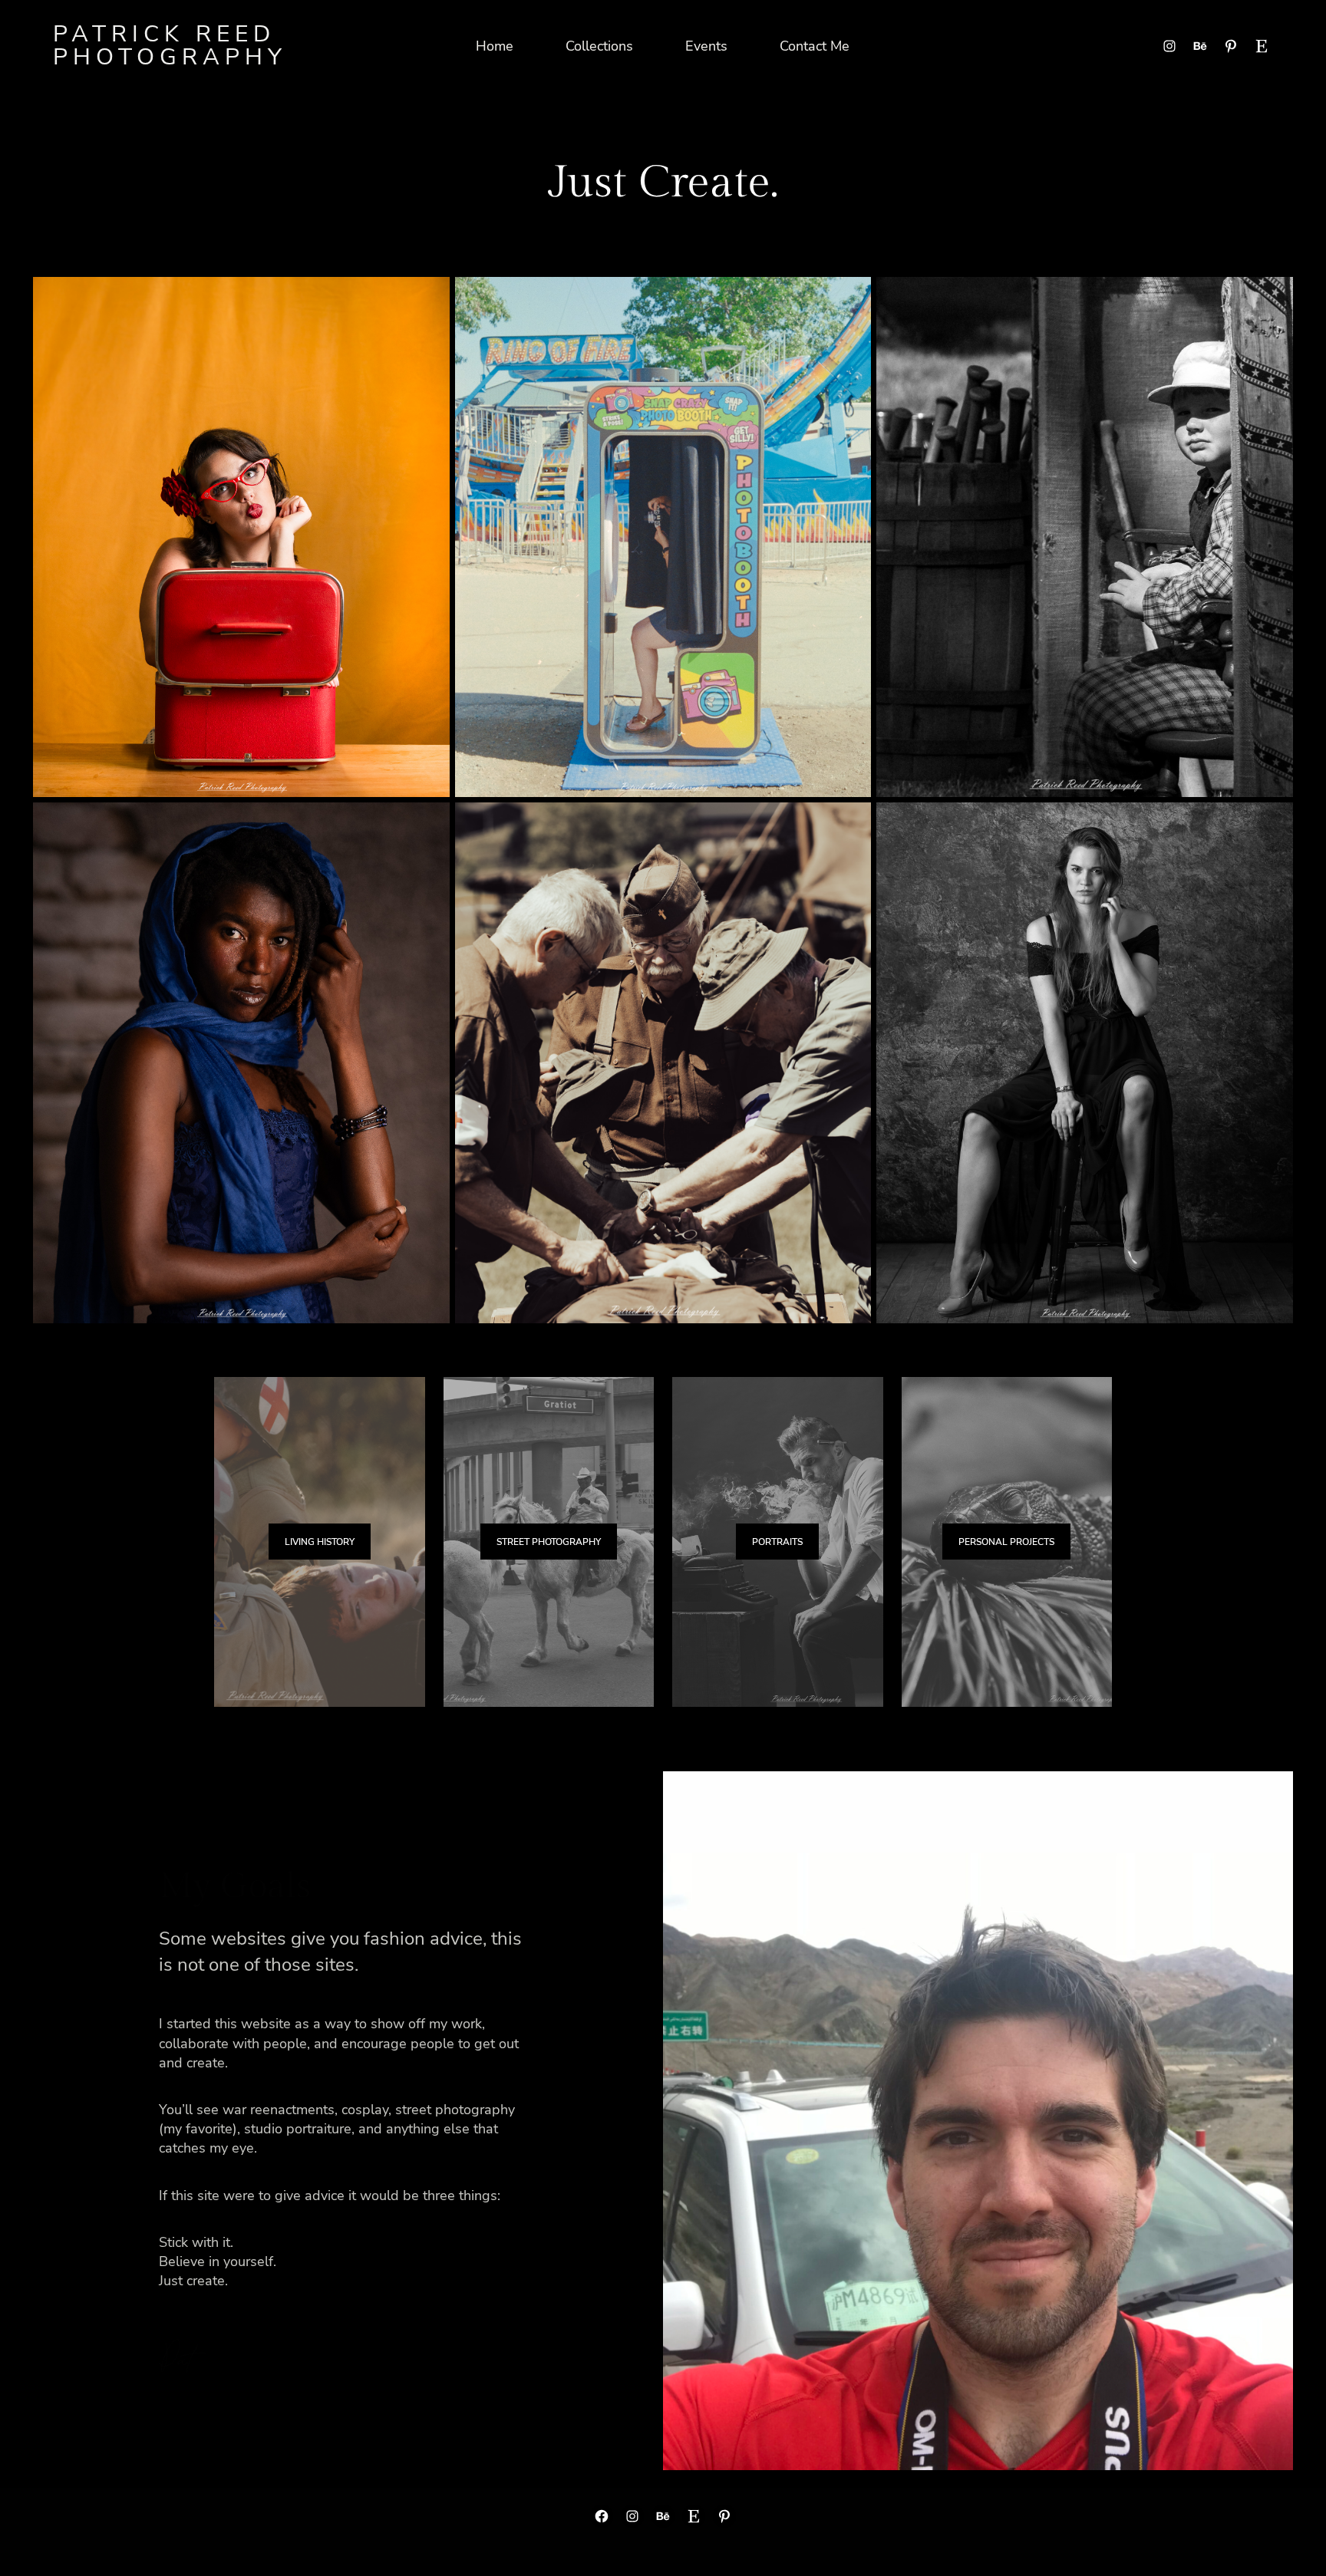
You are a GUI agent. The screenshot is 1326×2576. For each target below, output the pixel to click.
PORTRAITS (777, 1542)
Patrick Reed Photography (170, 46)
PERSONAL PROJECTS (1006, 1542)
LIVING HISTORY (320, 1542)
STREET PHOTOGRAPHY (549, 1542)
